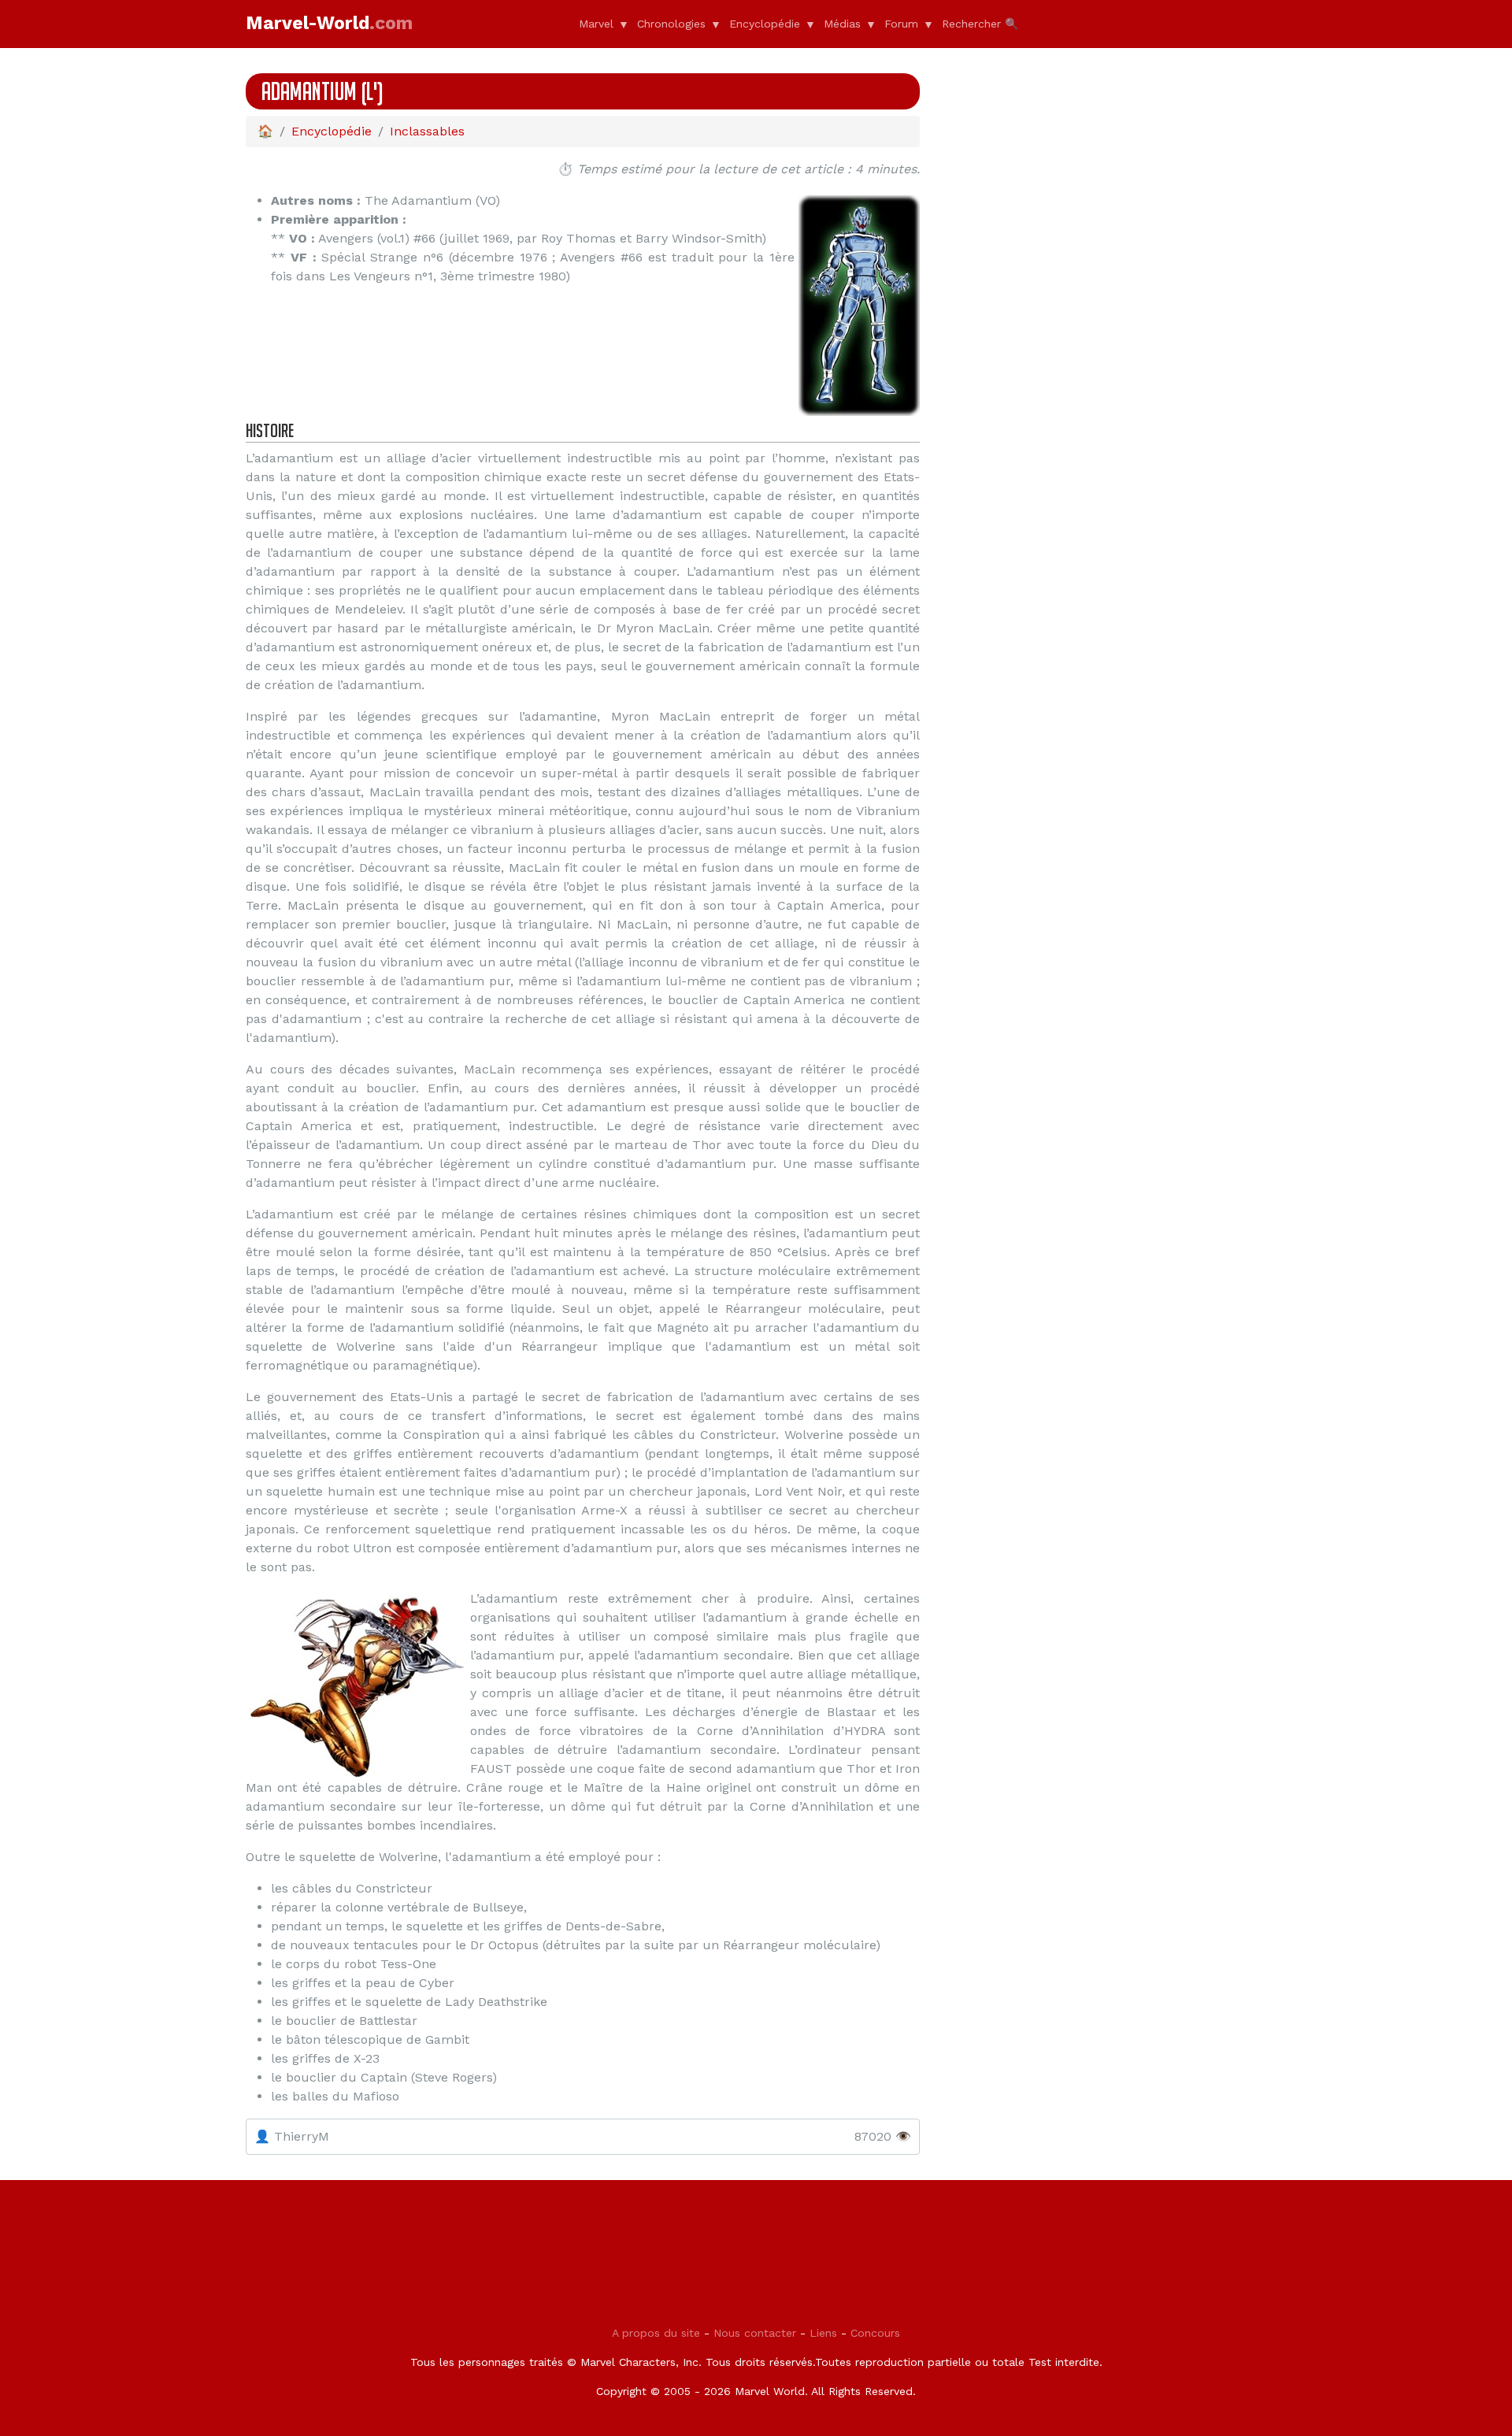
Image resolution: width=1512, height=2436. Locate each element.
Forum (901, 24)
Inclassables (427, 131)
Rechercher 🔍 (980, 24)
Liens (823, 2333)
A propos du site (656, 2333)
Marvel (596, 24)
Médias (842, 24)
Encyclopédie (765, 24)
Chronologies (671, 24)
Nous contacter (755, 2333)
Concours (875, 2333)
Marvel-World (329, 23)
